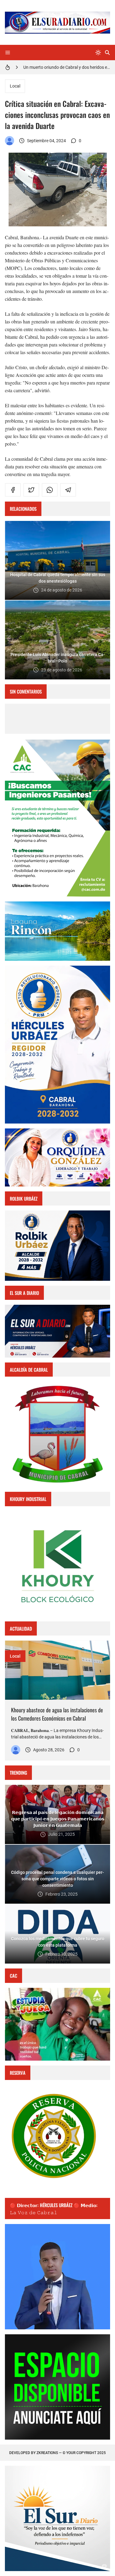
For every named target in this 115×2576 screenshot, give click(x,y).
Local (15, 86)
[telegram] (68, 490)
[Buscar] (107, 53)
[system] (98, 53)
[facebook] (13, 490)
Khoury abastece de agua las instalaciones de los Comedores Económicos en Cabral (57, 1714)
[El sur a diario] (10, 141)
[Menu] (8, 53)
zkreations (47, 2453)
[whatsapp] (50, 490)
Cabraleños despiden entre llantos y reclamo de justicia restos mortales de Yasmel (67, 67)
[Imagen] (57, 1670)
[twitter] (31, 490)
